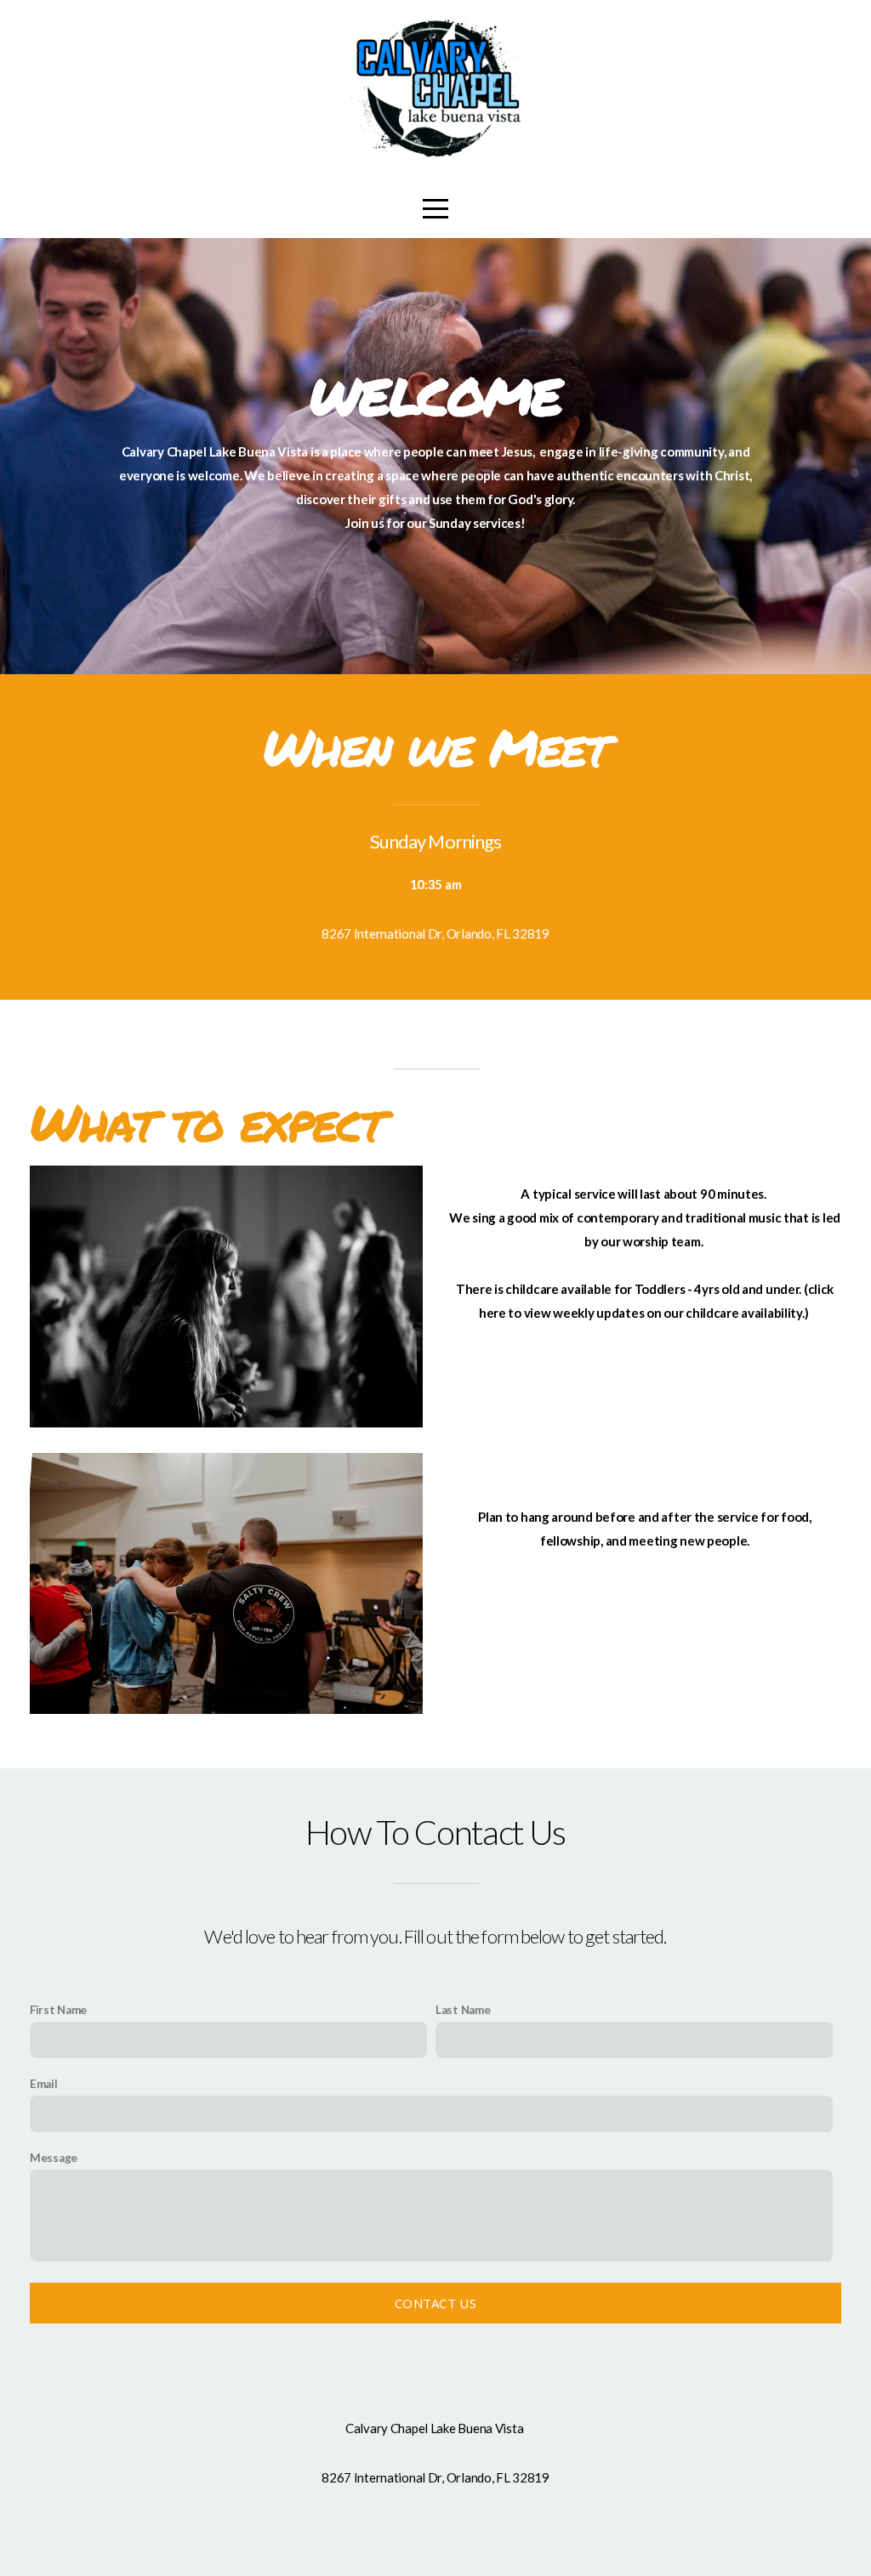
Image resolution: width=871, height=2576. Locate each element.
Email (44, 2084)
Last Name (463, 2010)
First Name (58, 2010)
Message (54, 2158)
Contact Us (435, 2303)
